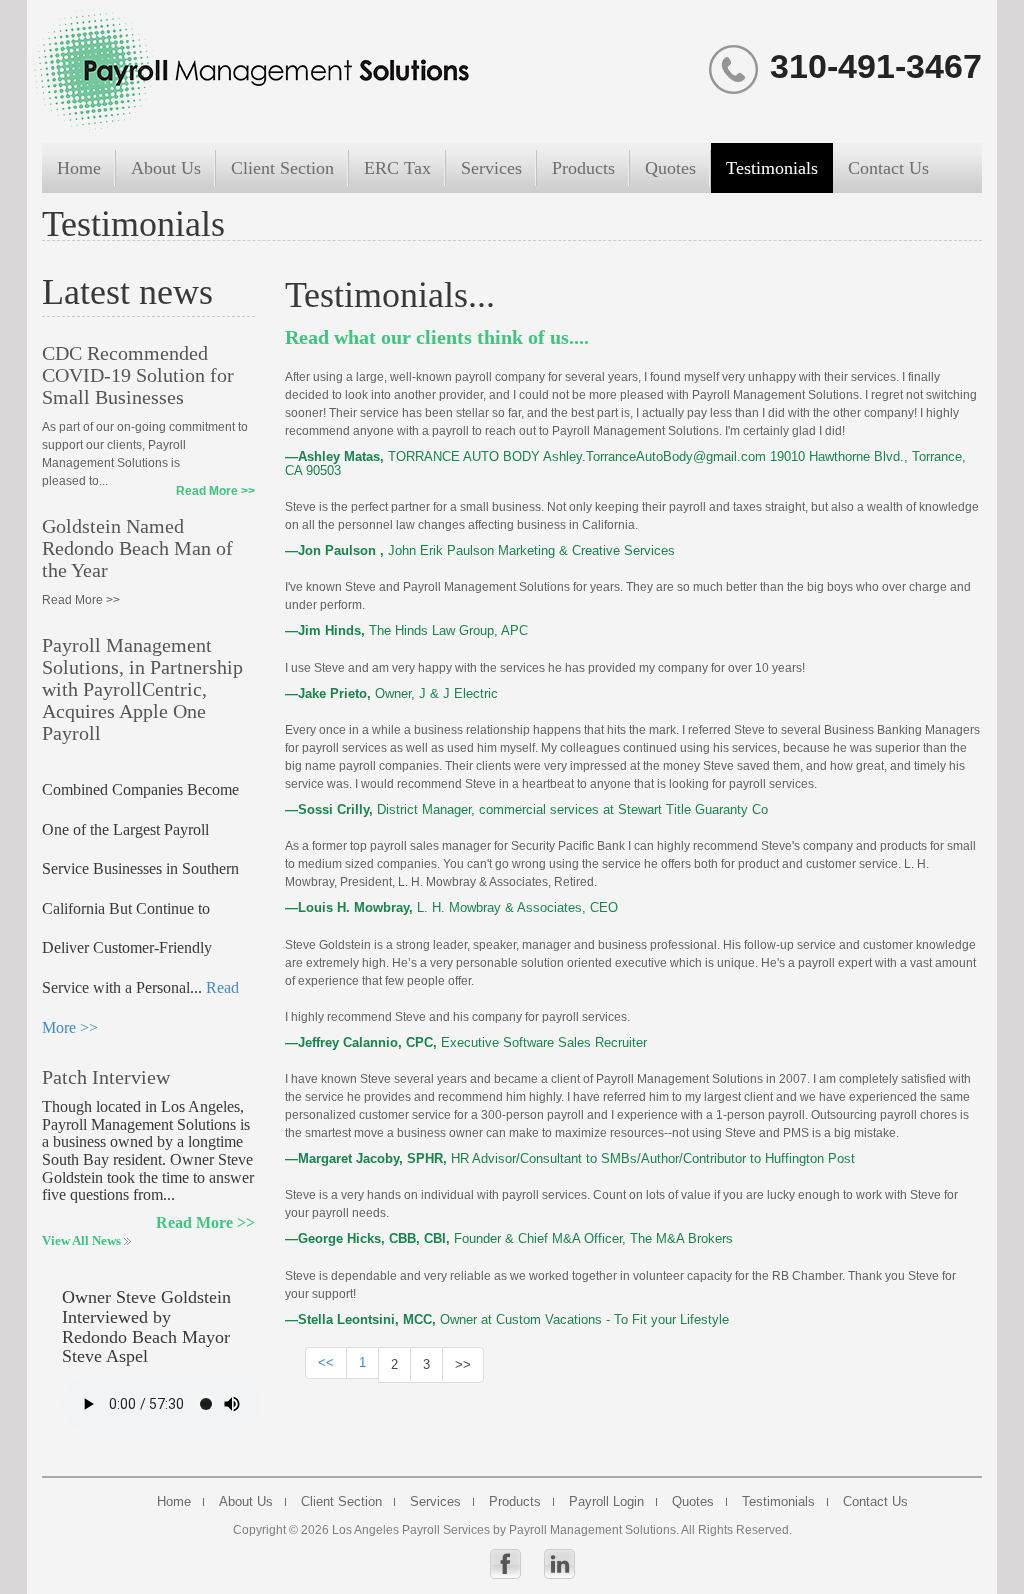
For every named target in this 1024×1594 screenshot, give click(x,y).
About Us (166, 168)
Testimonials (772, 168)
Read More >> (215, 491)
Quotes (670, 168)
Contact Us (888, 168)
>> (463, 1364)
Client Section (282, 168)
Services (491, 168)
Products (583, 168)
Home (79, 168)
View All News (83, 1240)
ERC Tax (397, 168)
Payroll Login (606, 1502)
